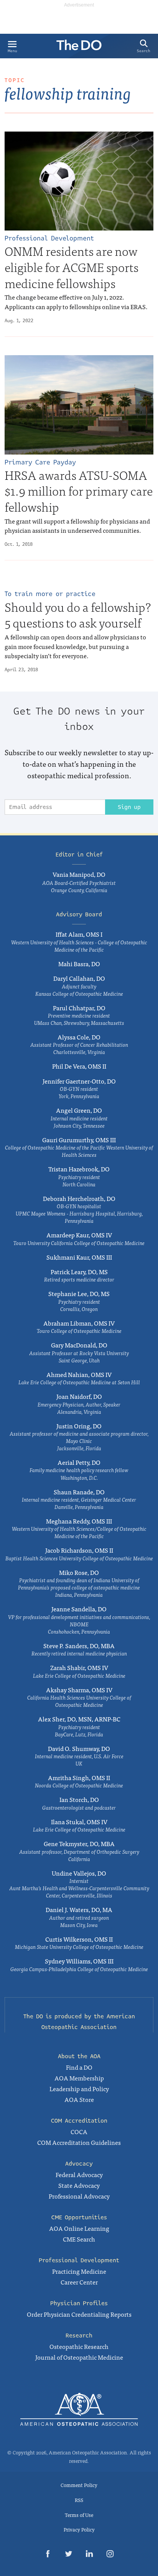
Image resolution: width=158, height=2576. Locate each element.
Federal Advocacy (79, 2174)
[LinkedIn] (89, 2555)
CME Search (79, 2239)
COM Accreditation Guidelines (79, 2142)
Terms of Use (79, 2515)
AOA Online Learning (79, 2228)
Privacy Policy (79, 2529)
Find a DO (79, 2067)
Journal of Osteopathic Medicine (79, 2357)
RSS (79, 2500)
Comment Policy (79, 2485)
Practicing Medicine (79, 2271)
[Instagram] (110, 2555)
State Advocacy (79, 2185)
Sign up (129, 807)
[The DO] (79, 48)
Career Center (79, 2282)
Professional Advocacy (79, 2196)
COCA (79, 2131)
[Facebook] (48, 2555)
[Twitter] (69, 2555)
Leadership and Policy (79, 2088)
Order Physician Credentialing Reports (79, 2314)
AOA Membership (79, 2078)
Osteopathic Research (79, 2346)
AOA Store (79, 2099)
